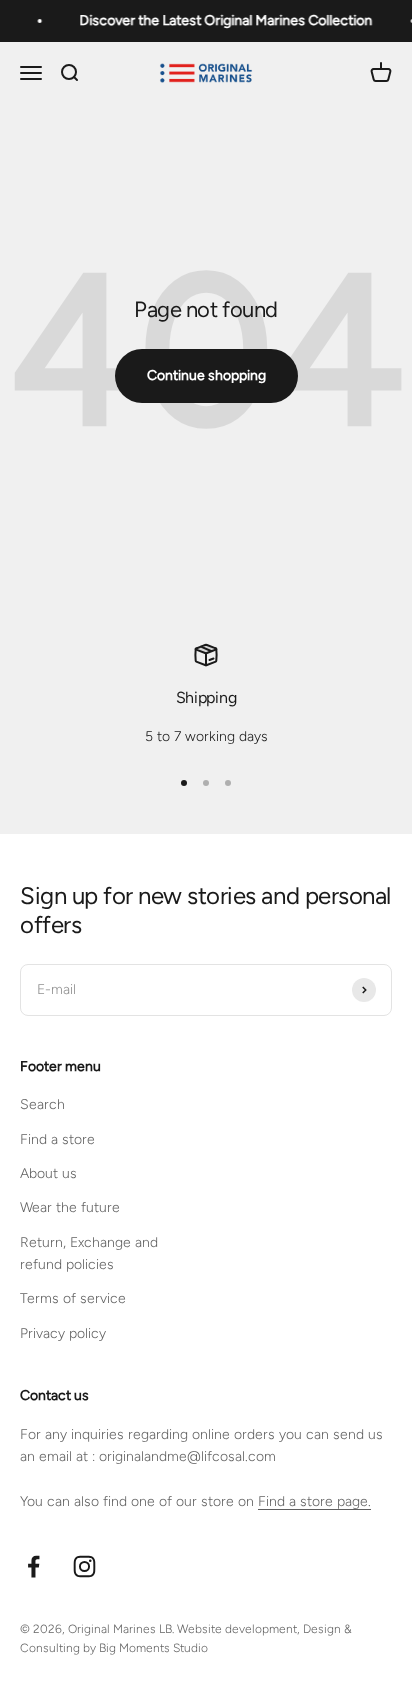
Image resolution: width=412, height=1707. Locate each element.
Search (42, 1104)
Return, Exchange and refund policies (89, 1253)
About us (48, 1173)
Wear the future (70, 1207)
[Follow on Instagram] (84, 1566)
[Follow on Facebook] (33, 1566)
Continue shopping (206, 375)
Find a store (57, 1139)
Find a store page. (314, 1501)
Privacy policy (63, 1333)
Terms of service (73, 1298)
